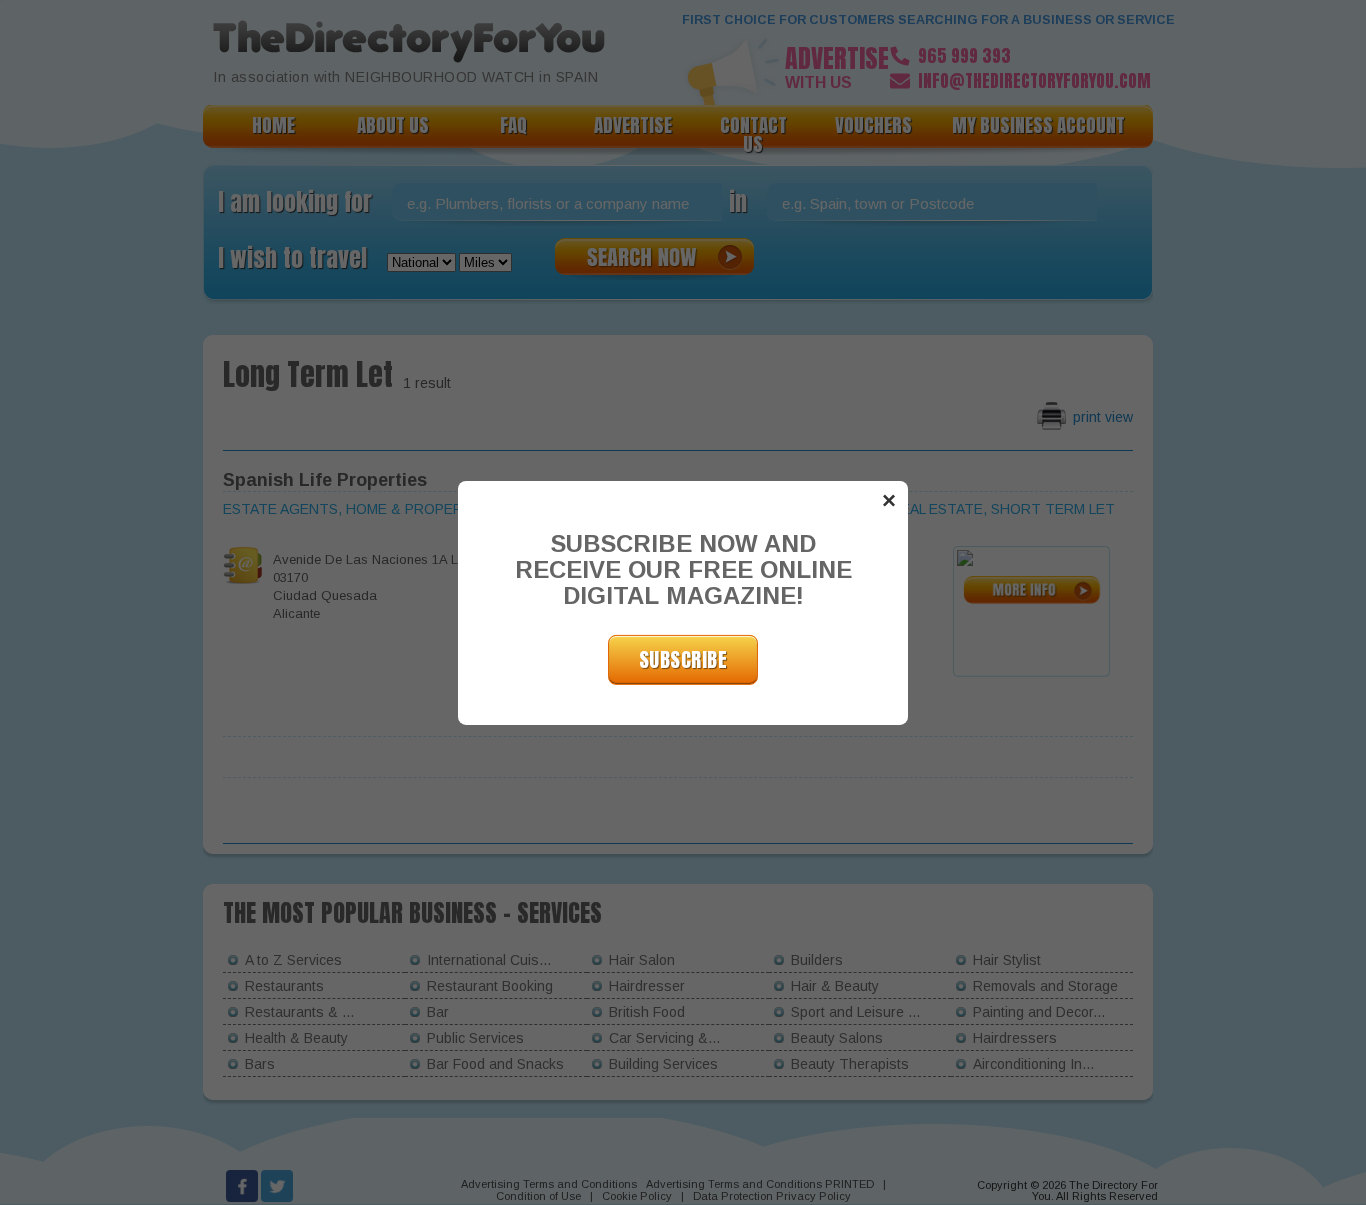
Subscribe (683, 659)
